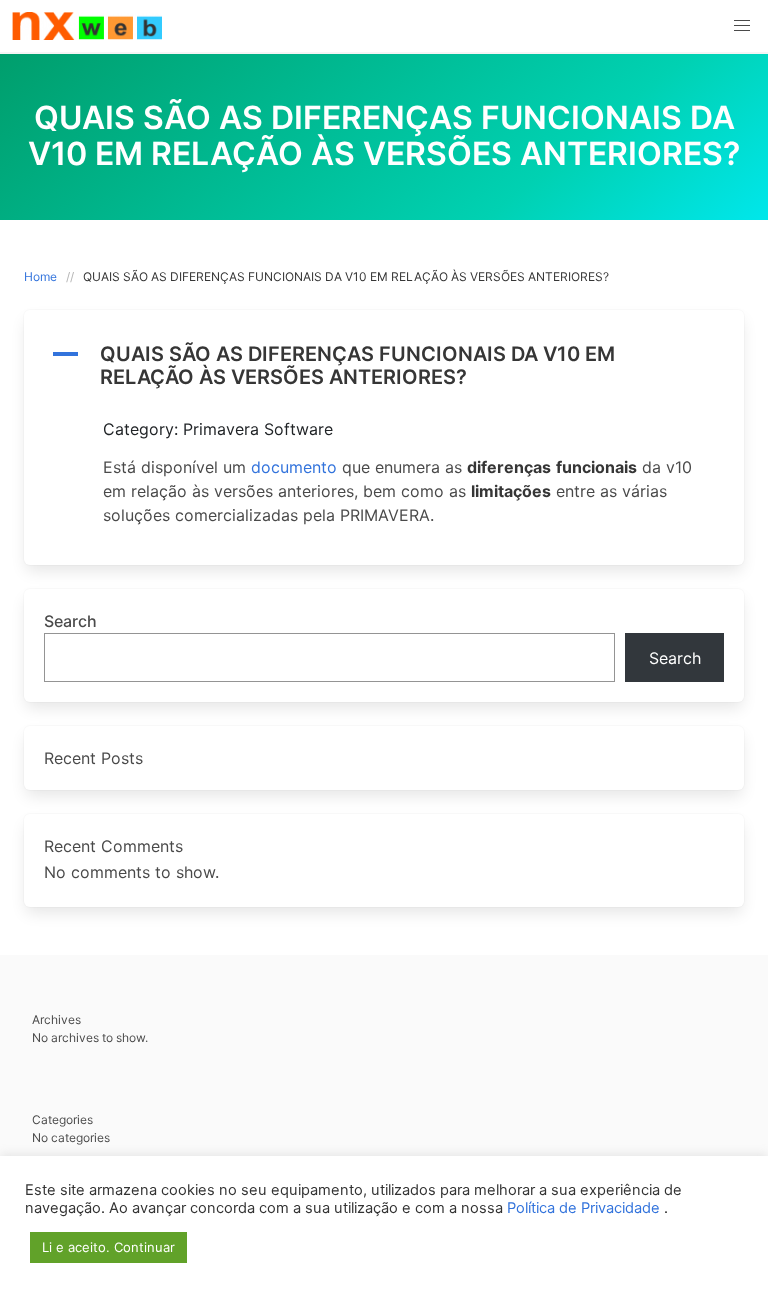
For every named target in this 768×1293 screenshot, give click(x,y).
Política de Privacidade (585, 1208)
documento (294, 467)
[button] (742, 26)
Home (40, 276)
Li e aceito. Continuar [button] (108, 1247)
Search (70, 621)
